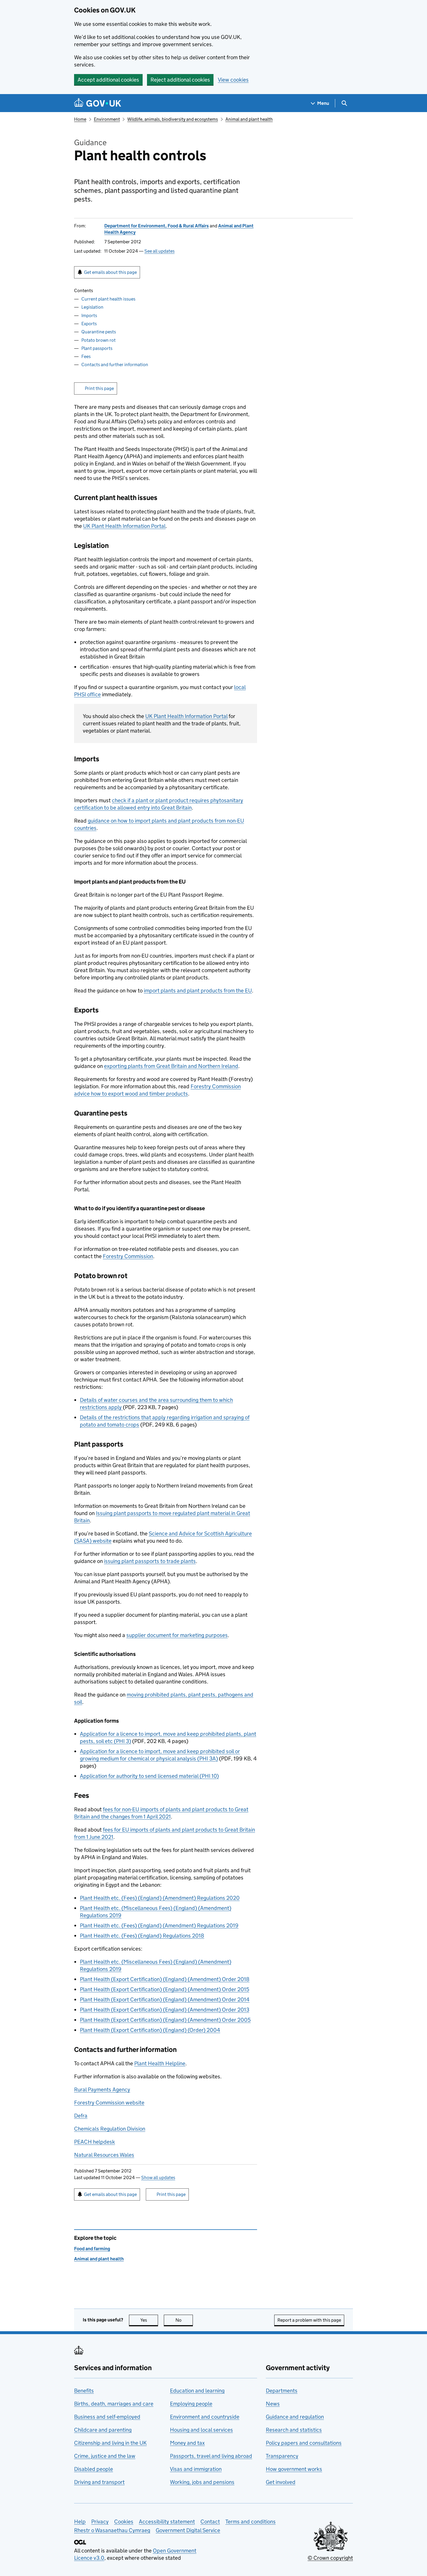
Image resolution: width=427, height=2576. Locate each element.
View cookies (233, 80)
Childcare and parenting (103, 2430)
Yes (149, 2320)
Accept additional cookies (108, 80)
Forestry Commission (128, 1256)
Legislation (92, 307)
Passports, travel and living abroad (211, 2456)
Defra (81, 2116)
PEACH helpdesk (95, 2142)
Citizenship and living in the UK (110, 2443)
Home (80, 119)
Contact (210, 2522)
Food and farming (92, 2249)
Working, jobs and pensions (202, 2482)
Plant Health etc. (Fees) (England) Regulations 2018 (142, 1936)
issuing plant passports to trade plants (150, 1561)
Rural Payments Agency (102, 2090)
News (273, 2404)
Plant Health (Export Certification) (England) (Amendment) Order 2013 (165, 2010)
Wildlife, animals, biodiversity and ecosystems (173, 119)
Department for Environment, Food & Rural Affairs (157, 226)
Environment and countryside (205, 2417)
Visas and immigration (196, 2469)
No (184, 2320)
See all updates (159, 251)
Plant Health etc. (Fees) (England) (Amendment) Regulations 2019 (159, 1925)
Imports (89, 315)
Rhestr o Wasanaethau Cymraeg (112, 2530)
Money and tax (187, 2443)
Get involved (281, 2482)
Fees (86, 356)
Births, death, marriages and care (114, 2404)
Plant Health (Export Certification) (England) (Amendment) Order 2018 (165, 1979)
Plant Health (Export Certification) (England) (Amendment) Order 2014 (165, 2000)
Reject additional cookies (180, 80)
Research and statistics (294, 2430)
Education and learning (197, 2391)
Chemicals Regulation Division (110, 2129)
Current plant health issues (108, 299)
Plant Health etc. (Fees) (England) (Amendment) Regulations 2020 (160, 1898)
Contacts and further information (115, 365)
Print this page (99, 388)
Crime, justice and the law (105, 2456)
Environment (107, 119)
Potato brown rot (98, 340)
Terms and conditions (251, 2522)
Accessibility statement (167, 2522)
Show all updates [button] (158, 2177)
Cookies (124, 2522)
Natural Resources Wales (104, 2155)
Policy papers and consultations (304, 2443)
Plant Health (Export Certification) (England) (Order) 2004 (150, 2030)
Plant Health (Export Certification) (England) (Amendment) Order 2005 (165, 2020)
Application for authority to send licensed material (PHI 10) (149, 1776)
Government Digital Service (188, 2530)
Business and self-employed (107, 2417)
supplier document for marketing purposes (177, 1635)
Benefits (84, 2391)
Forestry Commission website (109, 2103)
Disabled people (94, 2469)
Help (80, 2522)
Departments (282, 2391)
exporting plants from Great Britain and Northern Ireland (171, 1066)
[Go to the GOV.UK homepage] (98, 103)
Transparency (282, 2456)
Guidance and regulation (295, 2417)
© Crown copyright (330, 2558)
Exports (89, 324)
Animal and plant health (249, 119)
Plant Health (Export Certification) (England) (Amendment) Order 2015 (165, 1989)
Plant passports (97, 348)
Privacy (100, 2522)
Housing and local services (201, 2430)
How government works (294, 2469)
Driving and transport (99, 2482)
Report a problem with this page (309, 2320)
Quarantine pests (99, 332)
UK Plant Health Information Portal (124, 526)
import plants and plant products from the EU (198, 991)
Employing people (191, 2404)
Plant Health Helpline (160, 2063)
